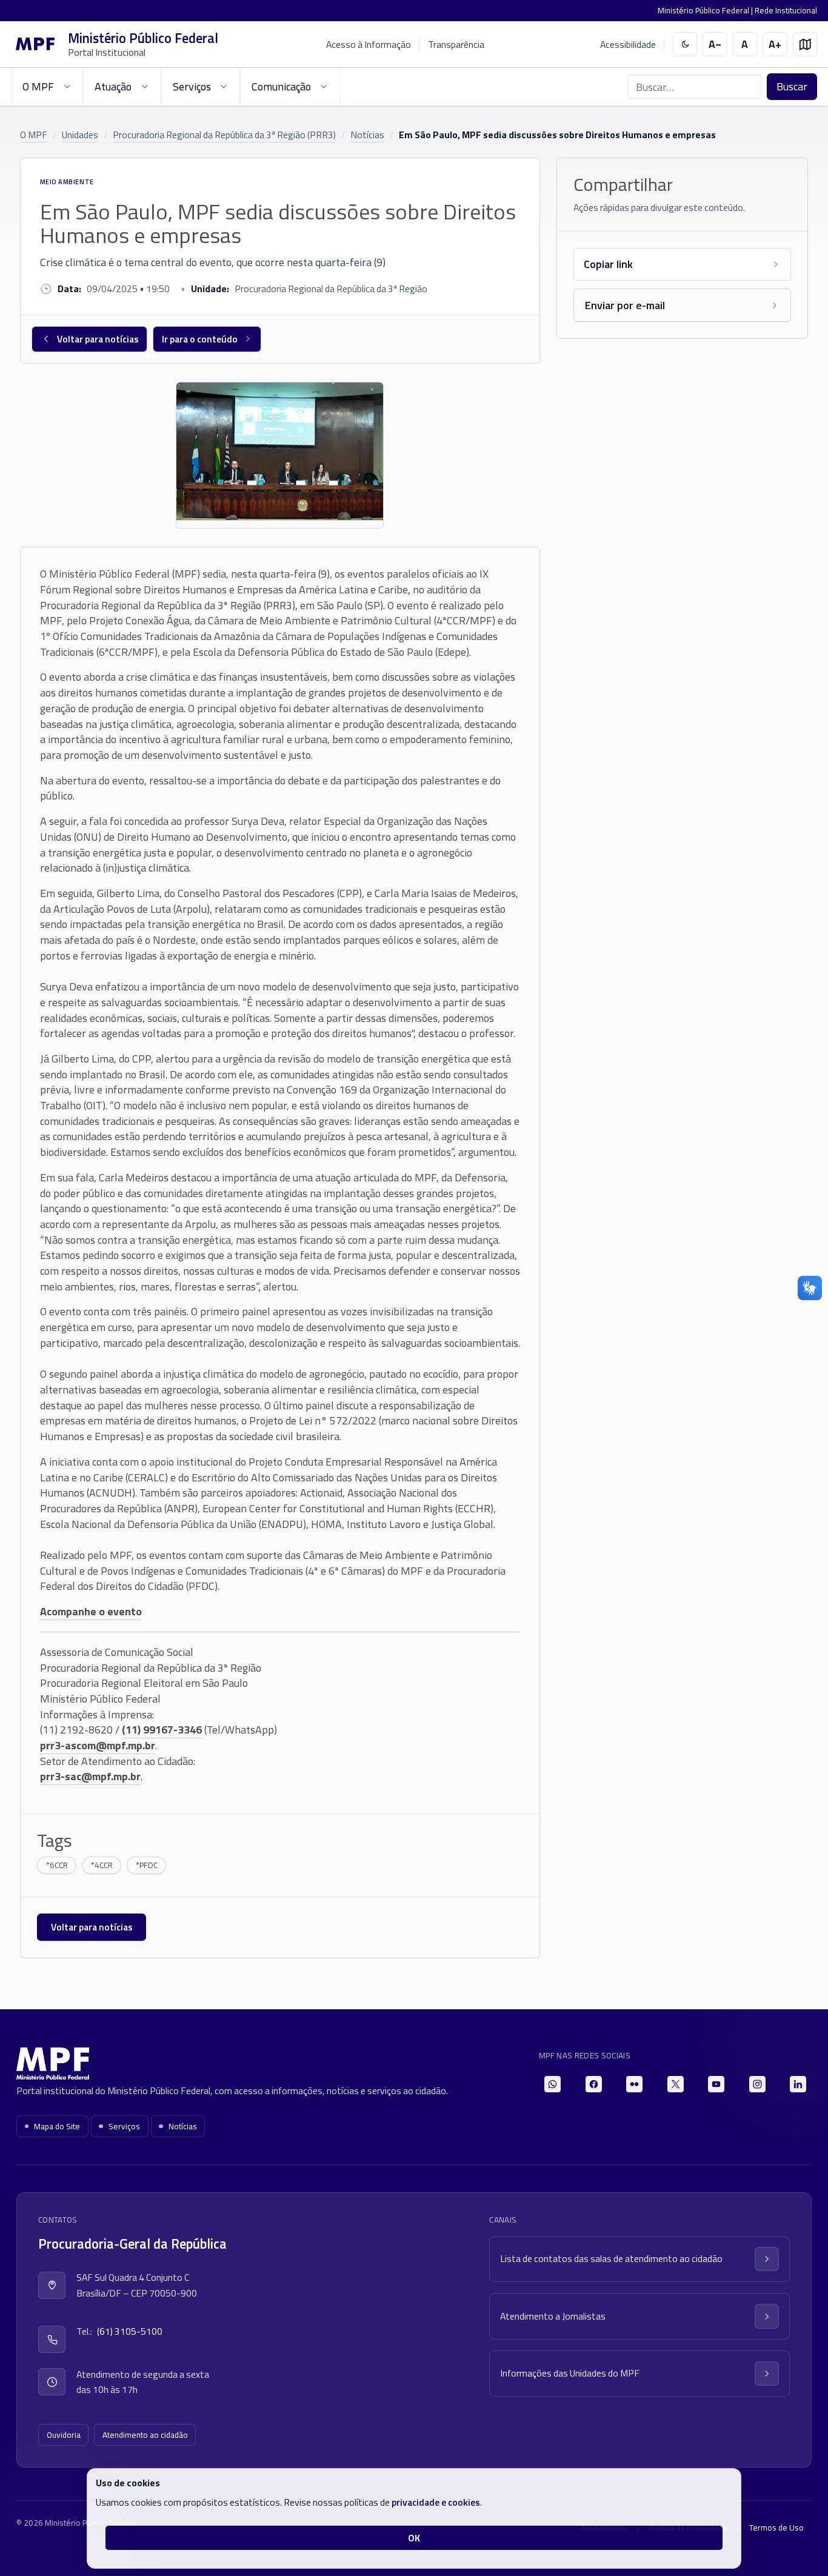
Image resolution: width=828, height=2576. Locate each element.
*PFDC (147, 1865)
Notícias (367, 135)
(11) (132, 1730)
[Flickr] (634, 2084)
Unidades (80, 135)
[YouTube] (716, 2084)
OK (414, 2538)
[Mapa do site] (805, 45)
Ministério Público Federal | (706, 10)
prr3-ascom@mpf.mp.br (98, 1745)
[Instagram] (757, 2084)
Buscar (792, 86)
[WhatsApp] (553, 2084)
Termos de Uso (776, 2528)
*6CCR (57, 1865)
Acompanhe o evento (91, 1611)
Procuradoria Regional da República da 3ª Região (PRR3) (224, 135)
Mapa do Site (57, 2126)
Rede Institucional (786, 10)
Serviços (124, 2126)
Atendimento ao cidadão (145, 2435)
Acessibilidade (628, 45)
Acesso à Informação (369, 44)
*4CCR (102, 1865)
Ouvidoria (64, 2435)
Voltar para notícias (98, 339)
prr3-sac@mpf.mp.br (90, 1776)
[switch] (685, 45)
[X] (676, 2084)
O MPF (34, 135)
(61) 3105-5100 (130, 2331)
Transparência (456, 44)
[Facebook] (594, 2084)
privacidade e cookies (436, 2502)
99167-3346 (172, 1730)
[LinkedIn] (798, 2084)
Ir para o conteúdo (200, 339)
